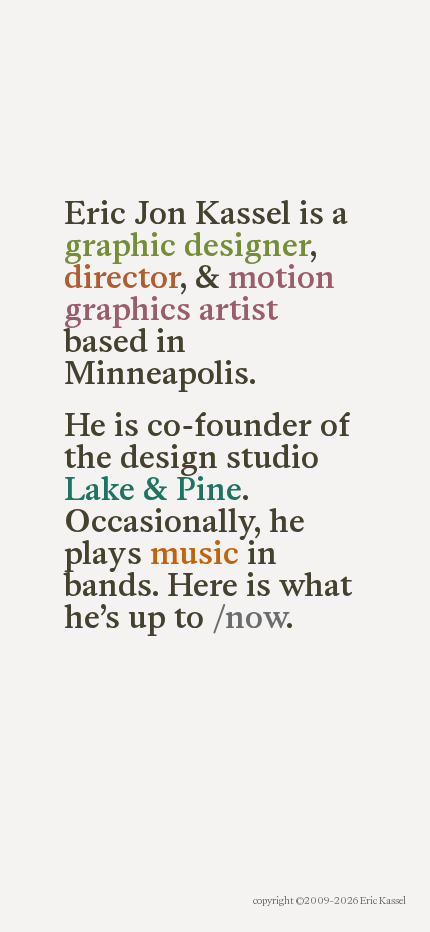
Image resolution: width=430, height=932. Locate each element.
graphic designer (187, 245)
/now (249, 617)
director (122, 277)
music (194, 553)
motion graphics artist (199, 293)
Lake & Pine (153, 489)
